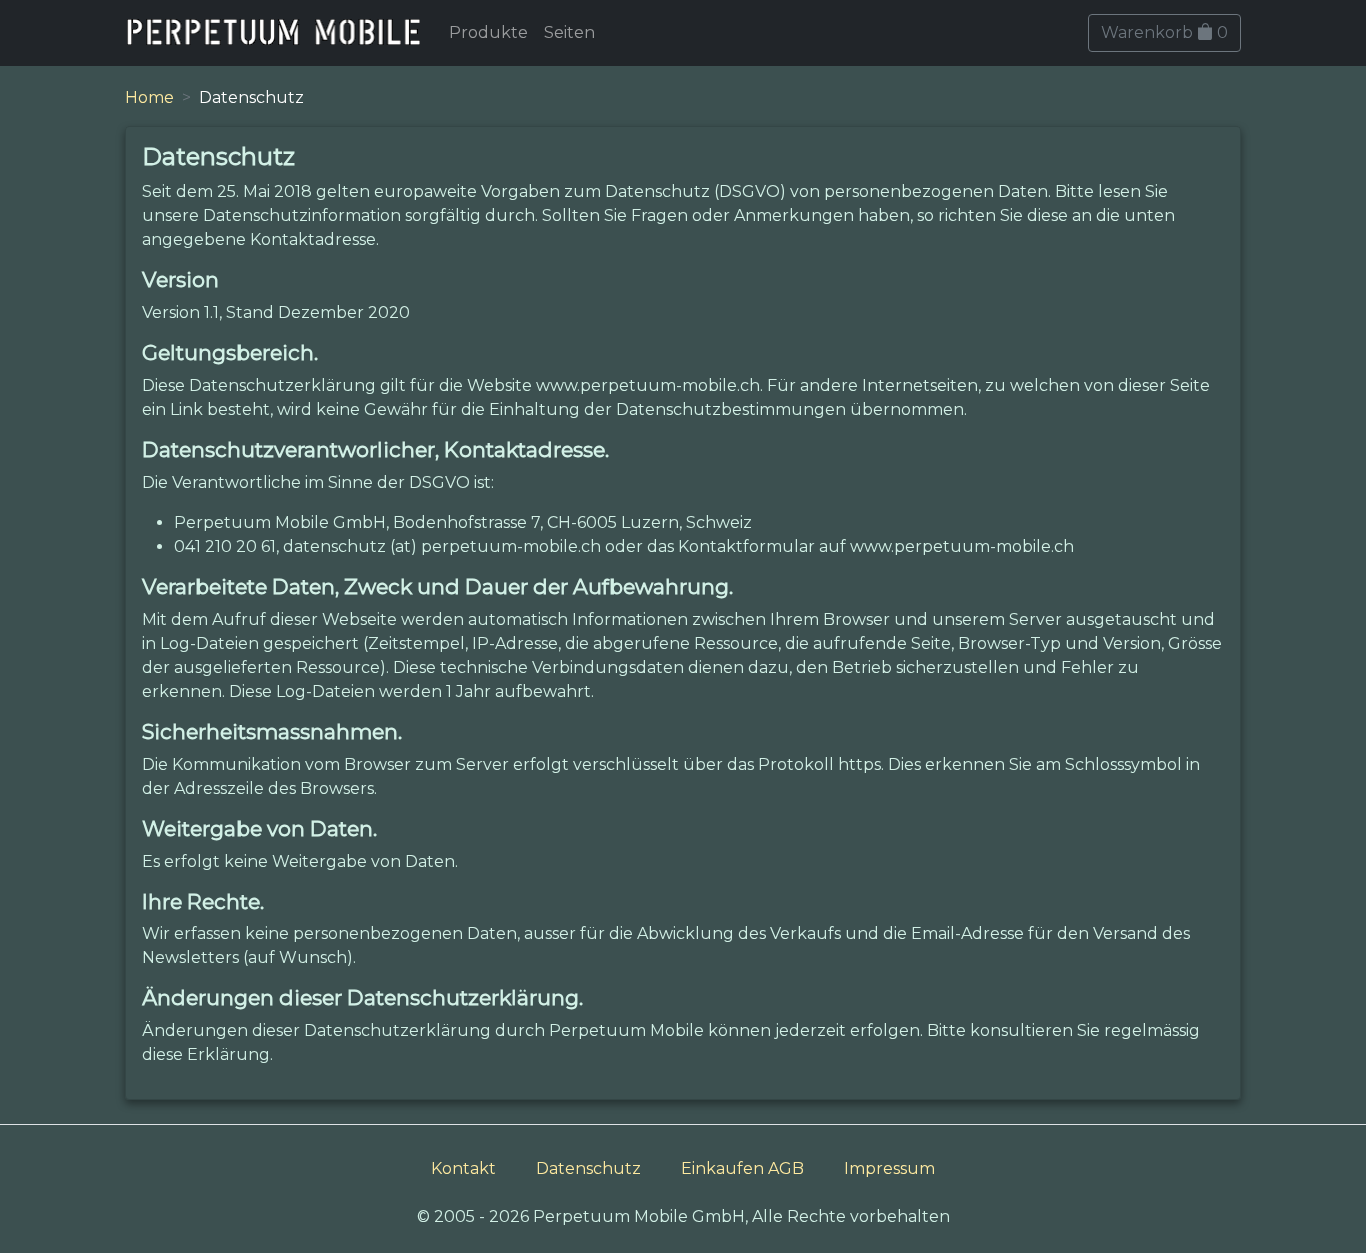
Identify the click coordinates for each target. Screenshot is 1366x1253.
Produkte (488, 32)
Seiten (569, 32)
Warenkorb (1164, 32)
